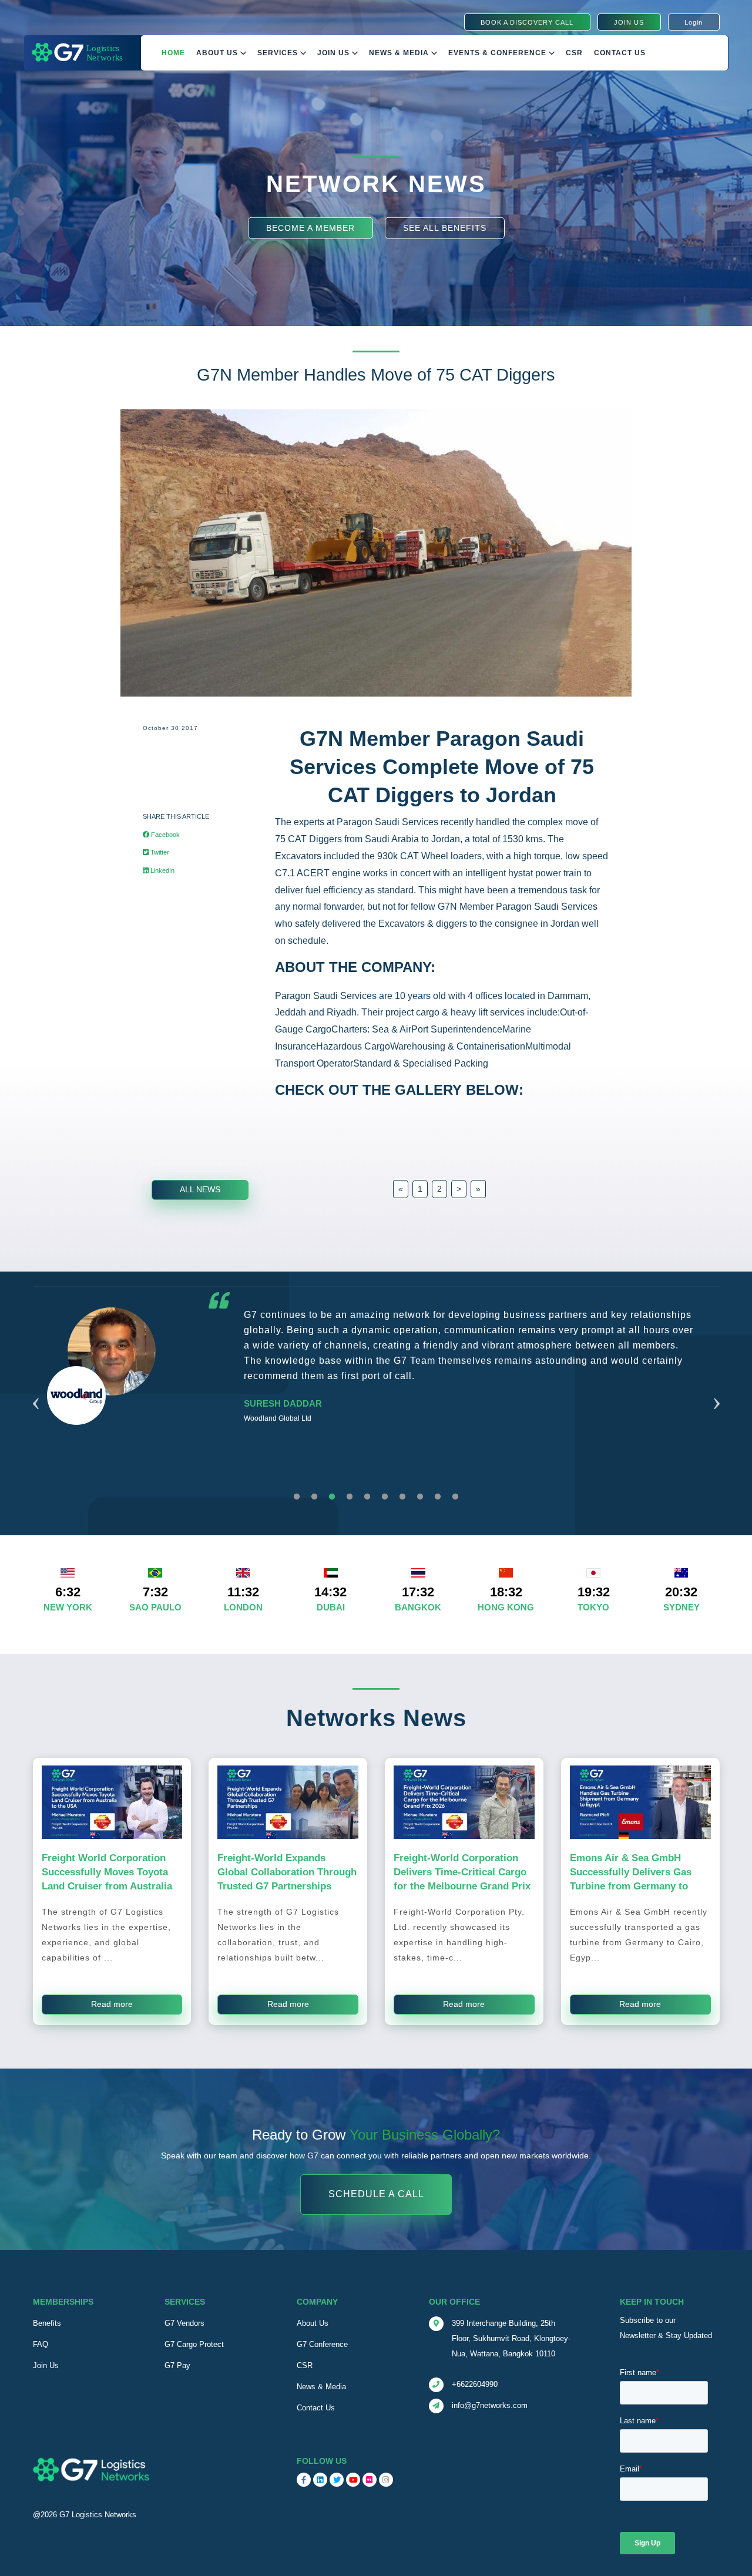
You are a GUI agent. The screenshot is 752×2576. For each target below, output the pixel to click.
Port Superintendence (457, 1029)
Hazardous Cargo (353, 1046)
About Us (218, 53)
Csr (574, 53)
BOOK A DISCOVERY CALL (527, 22)
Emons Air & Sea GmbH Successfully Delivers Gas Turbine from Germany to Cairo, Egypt (631, 1879)
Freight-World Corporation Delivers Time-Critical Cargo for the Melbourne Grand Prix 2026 (462, 1879)
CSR (305, 2365)
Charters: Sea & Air (371, 1029)
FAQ (41, 2344)
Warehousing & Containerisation (458, 1046)
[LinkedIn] (320, 2480)
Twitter (159, 852)
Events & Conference (498, 53)
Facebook (164, 835)
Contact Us (620, 53)
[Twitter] (337, 2480)
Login (694, 22)
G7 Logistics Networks (98, 2515)
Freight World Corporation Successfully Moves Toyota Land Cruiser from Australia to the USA (107, 1879)
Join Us (335, 53)
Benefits (47, 2323)
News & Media (400, 53)
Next (717, 1389)
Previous (36, 1389)
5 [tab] (367, 1497)
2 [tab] (314, 1497)
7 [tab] (402, 1497)
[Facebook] (304, 2480)
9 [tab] (438, 1497)
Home (173, 53)
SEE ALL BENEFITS (445, 227)
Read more (112, 2004)
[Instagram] (386, 2480)
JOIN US (629, 22)
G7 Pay (177, 2365)
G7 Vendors (184, 2323)
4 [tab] (350, 1497)
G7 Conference (322, 2344)
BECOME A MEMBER (310, 227)
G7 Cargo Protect (194, 2344)
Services (279, 53)
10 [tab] (455, 1497)
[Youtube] (353, 2480)
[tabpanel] (376, 1395)
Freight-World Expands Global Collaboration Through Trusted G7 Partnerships (287, 1872)
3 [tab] (332, 1497)
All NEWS (200, 1189)
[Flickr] (370, 2480)
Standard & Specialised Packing (421, 1063)
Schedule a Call (376, 2194)
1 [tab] (297, 1497)
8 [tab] (420, 1497)
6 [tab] (385, 1497)
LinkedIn (162, 870)
